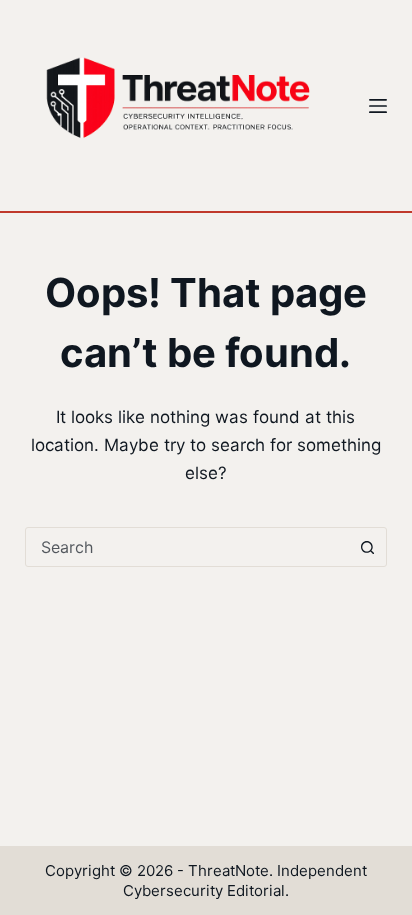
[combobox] (187, 547)
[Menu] (378, 106)
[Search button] (367, 547)
